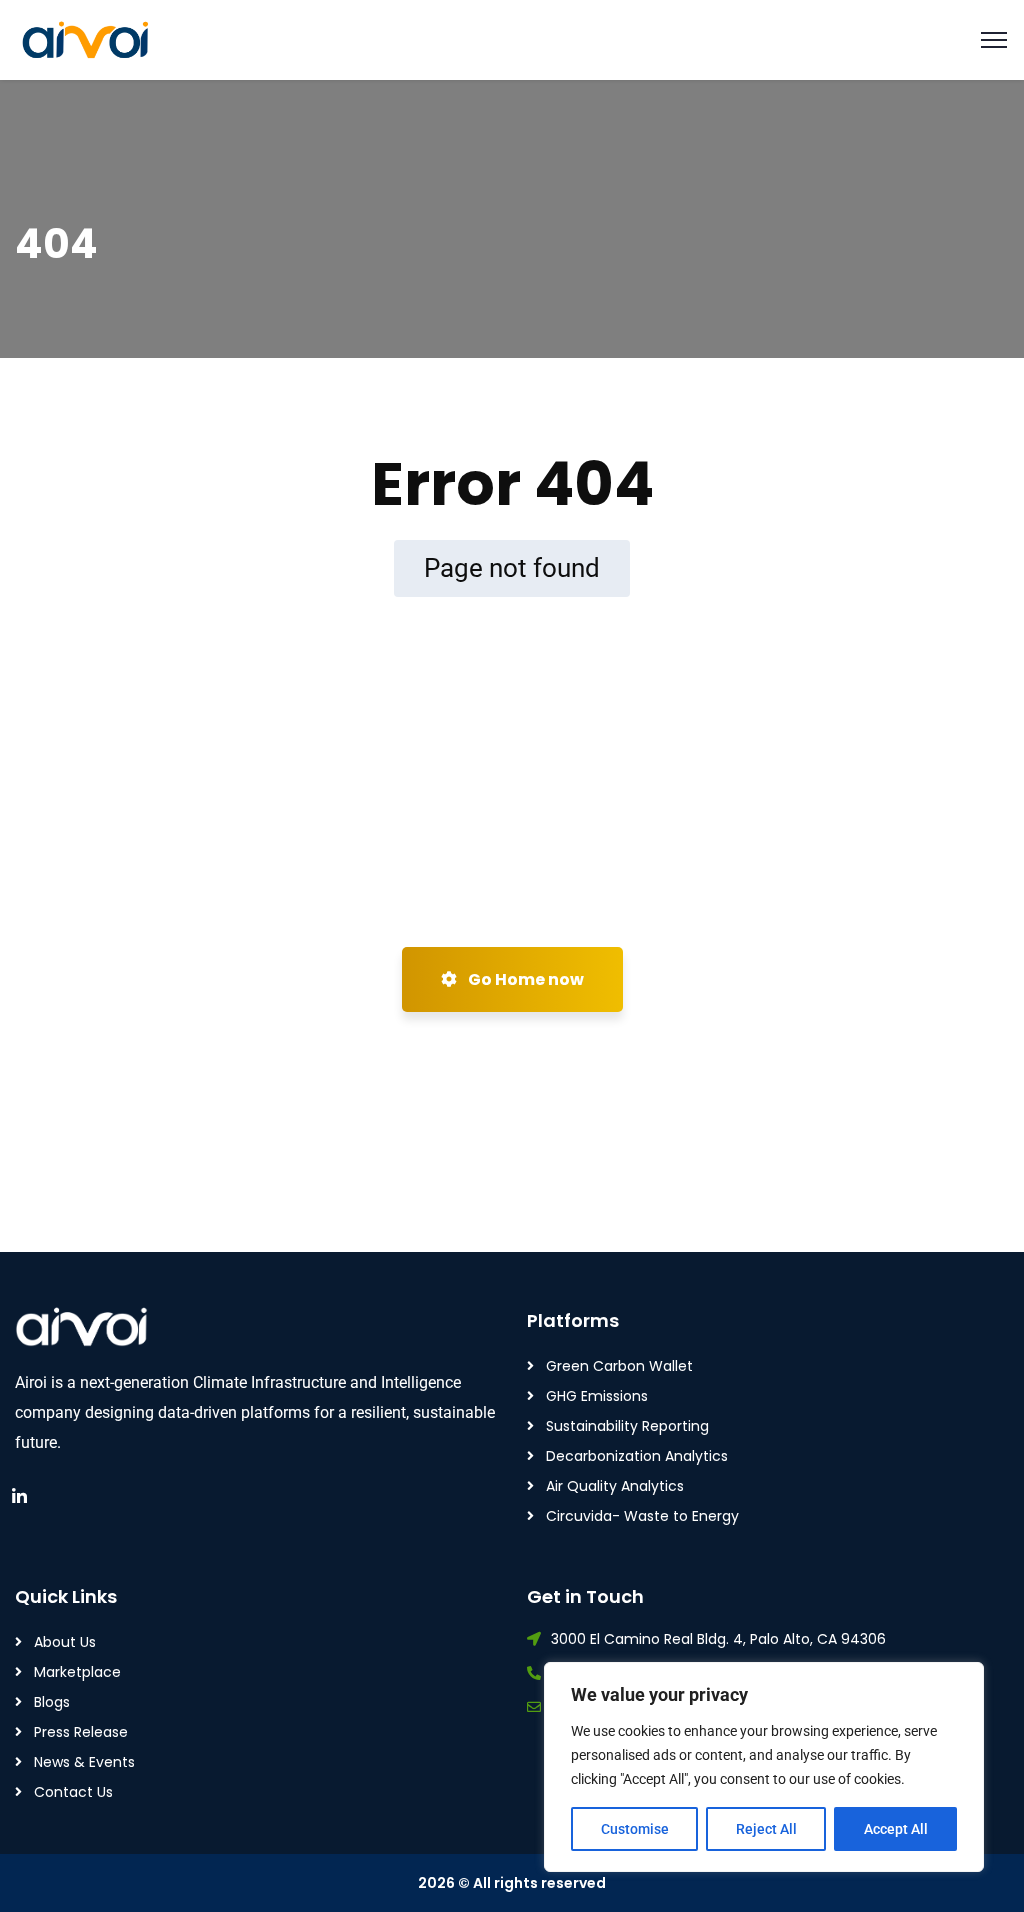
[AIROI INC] (89, 40)
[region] (764, 1767)
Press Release (81, 1732)
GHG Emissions (597, 1396)
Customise (635, 1829)
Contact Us (73, 1792)
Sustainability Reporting (627, 1426)
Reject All (766, 1829)
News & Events (84, 1762)
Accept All (896, 1829)
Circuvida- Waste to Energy (642, 1516)
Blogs (52, 1702)
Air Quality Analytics (615, 1486)
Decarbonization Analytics (637, 1456)
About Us (65, 1642)
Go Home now (524, 979)
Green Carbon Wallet (619, 1366)
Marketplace (77, 1672)
